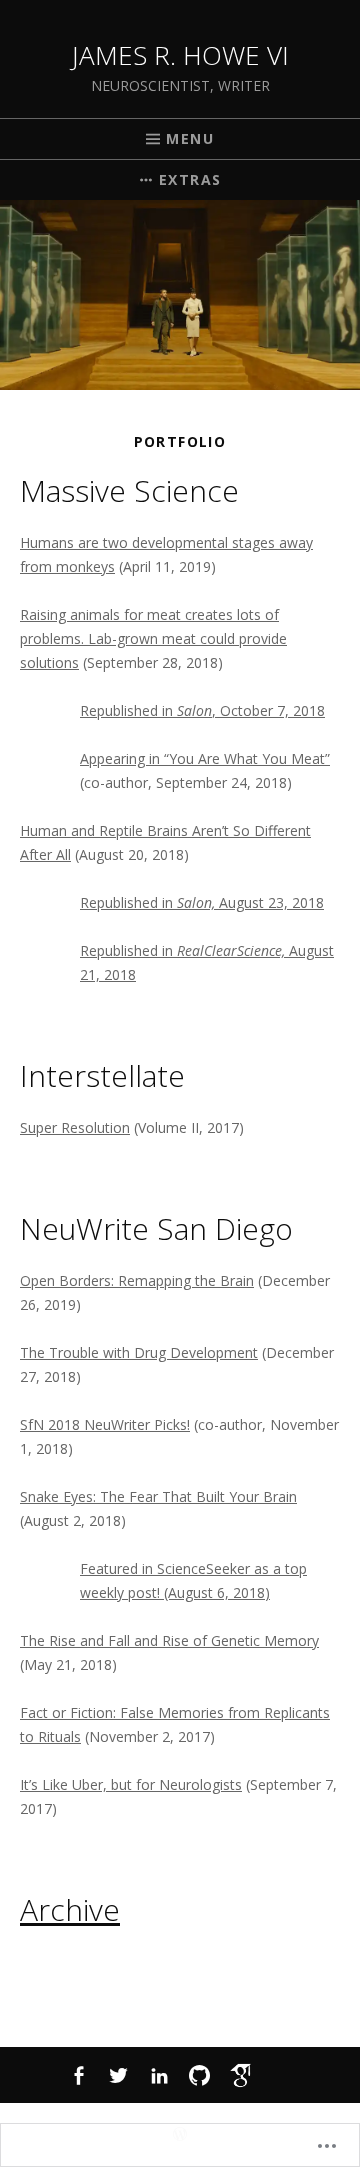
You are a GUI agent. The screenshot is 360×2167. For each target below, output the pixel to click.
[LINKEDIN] (159, 2075)
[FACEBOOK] (78, 2075)
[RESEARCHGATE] (281, 2075)
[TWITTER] (119, 2075)
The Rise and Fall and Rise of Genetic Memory (169, 1640)
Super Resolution (75, 1127)
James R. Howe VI (180, 55)
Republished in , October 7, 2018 (202, 710)
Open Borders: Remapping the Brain (137, 1280)
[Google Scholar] (240, 2075)
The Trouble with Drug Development (139, 1352)
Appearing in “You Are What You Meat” (205, 758)
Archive (70, 1909)
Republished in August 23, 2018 (202, 902)
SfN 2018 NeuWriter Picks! (105, 1424)
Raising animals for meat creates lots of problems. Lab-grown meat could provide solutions (153, 638)
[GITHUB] (200, 2075)
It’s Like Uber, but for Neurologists (131, 1784)
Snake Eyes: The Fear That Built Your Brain (158, 1496)
